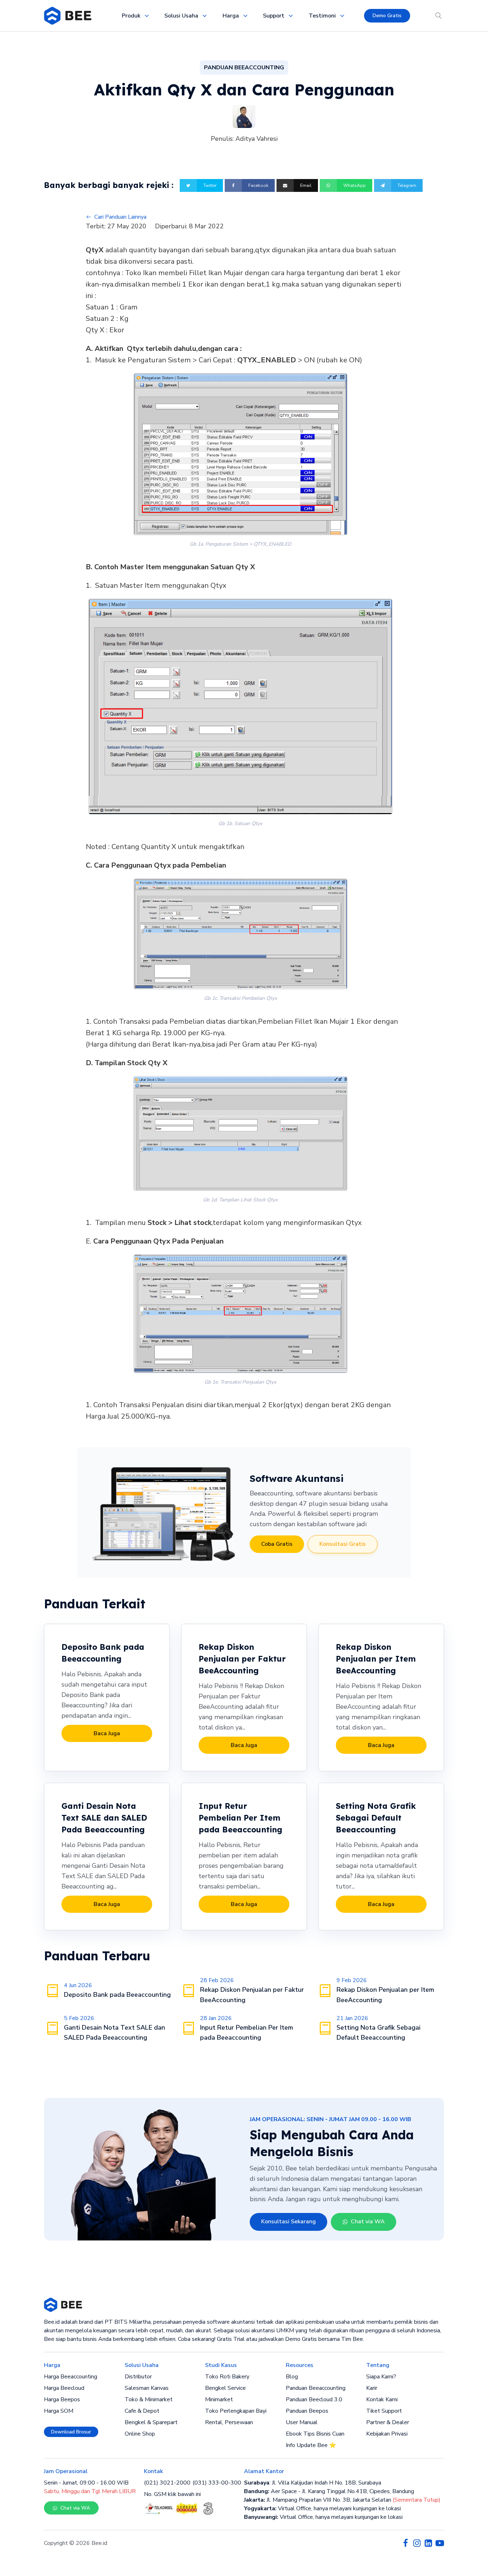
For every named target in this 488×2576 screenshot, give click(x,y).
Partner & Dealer (388, 2422)
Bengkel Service (225, 2388)
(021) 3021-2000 (167, 2483)
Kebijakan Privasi (387, 2434)
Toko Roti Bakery (227, 2377)
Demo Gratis (387, 16)
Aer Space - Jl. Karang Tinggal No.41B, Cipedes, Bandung (329, 2491)
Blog (292, 2377)
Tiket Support (384, 2411)
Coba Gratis (277, 1544)
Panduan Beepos (307, 2411)
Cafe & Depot (142, 2411)
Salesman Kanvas (147, 2388)
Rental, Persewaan (229, 2422)
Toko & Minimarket (149, 2399)
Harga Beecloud (64, 2388)
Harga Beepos (62, 2399)
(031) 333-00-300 (217, 2483)
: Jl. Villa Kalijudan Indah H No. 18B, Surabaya (313, 2483)
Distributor (138, 2377)
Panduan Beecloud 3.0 (314, 2399)
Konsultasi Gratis (343, 1544)
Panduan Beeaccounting (316, 2388)
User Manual (302, 2422)
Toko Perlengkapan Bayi (236, 2411)
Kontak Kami (382, 2399)
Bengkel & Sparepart (151, 2422)
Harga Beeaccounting (71, 2377)
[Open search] (439, 16)
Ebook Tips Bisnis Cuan (315, 2434)
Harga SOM (59, 2411)
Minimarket (219, 2399)
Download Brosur (71, 2432)
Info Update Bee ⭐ (311, 2445)
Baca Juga (107, 1733)
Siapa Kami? (381, 2377)
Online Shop (140, 2434)
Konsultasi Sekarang (288, 2222)
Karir (372, 2388)
